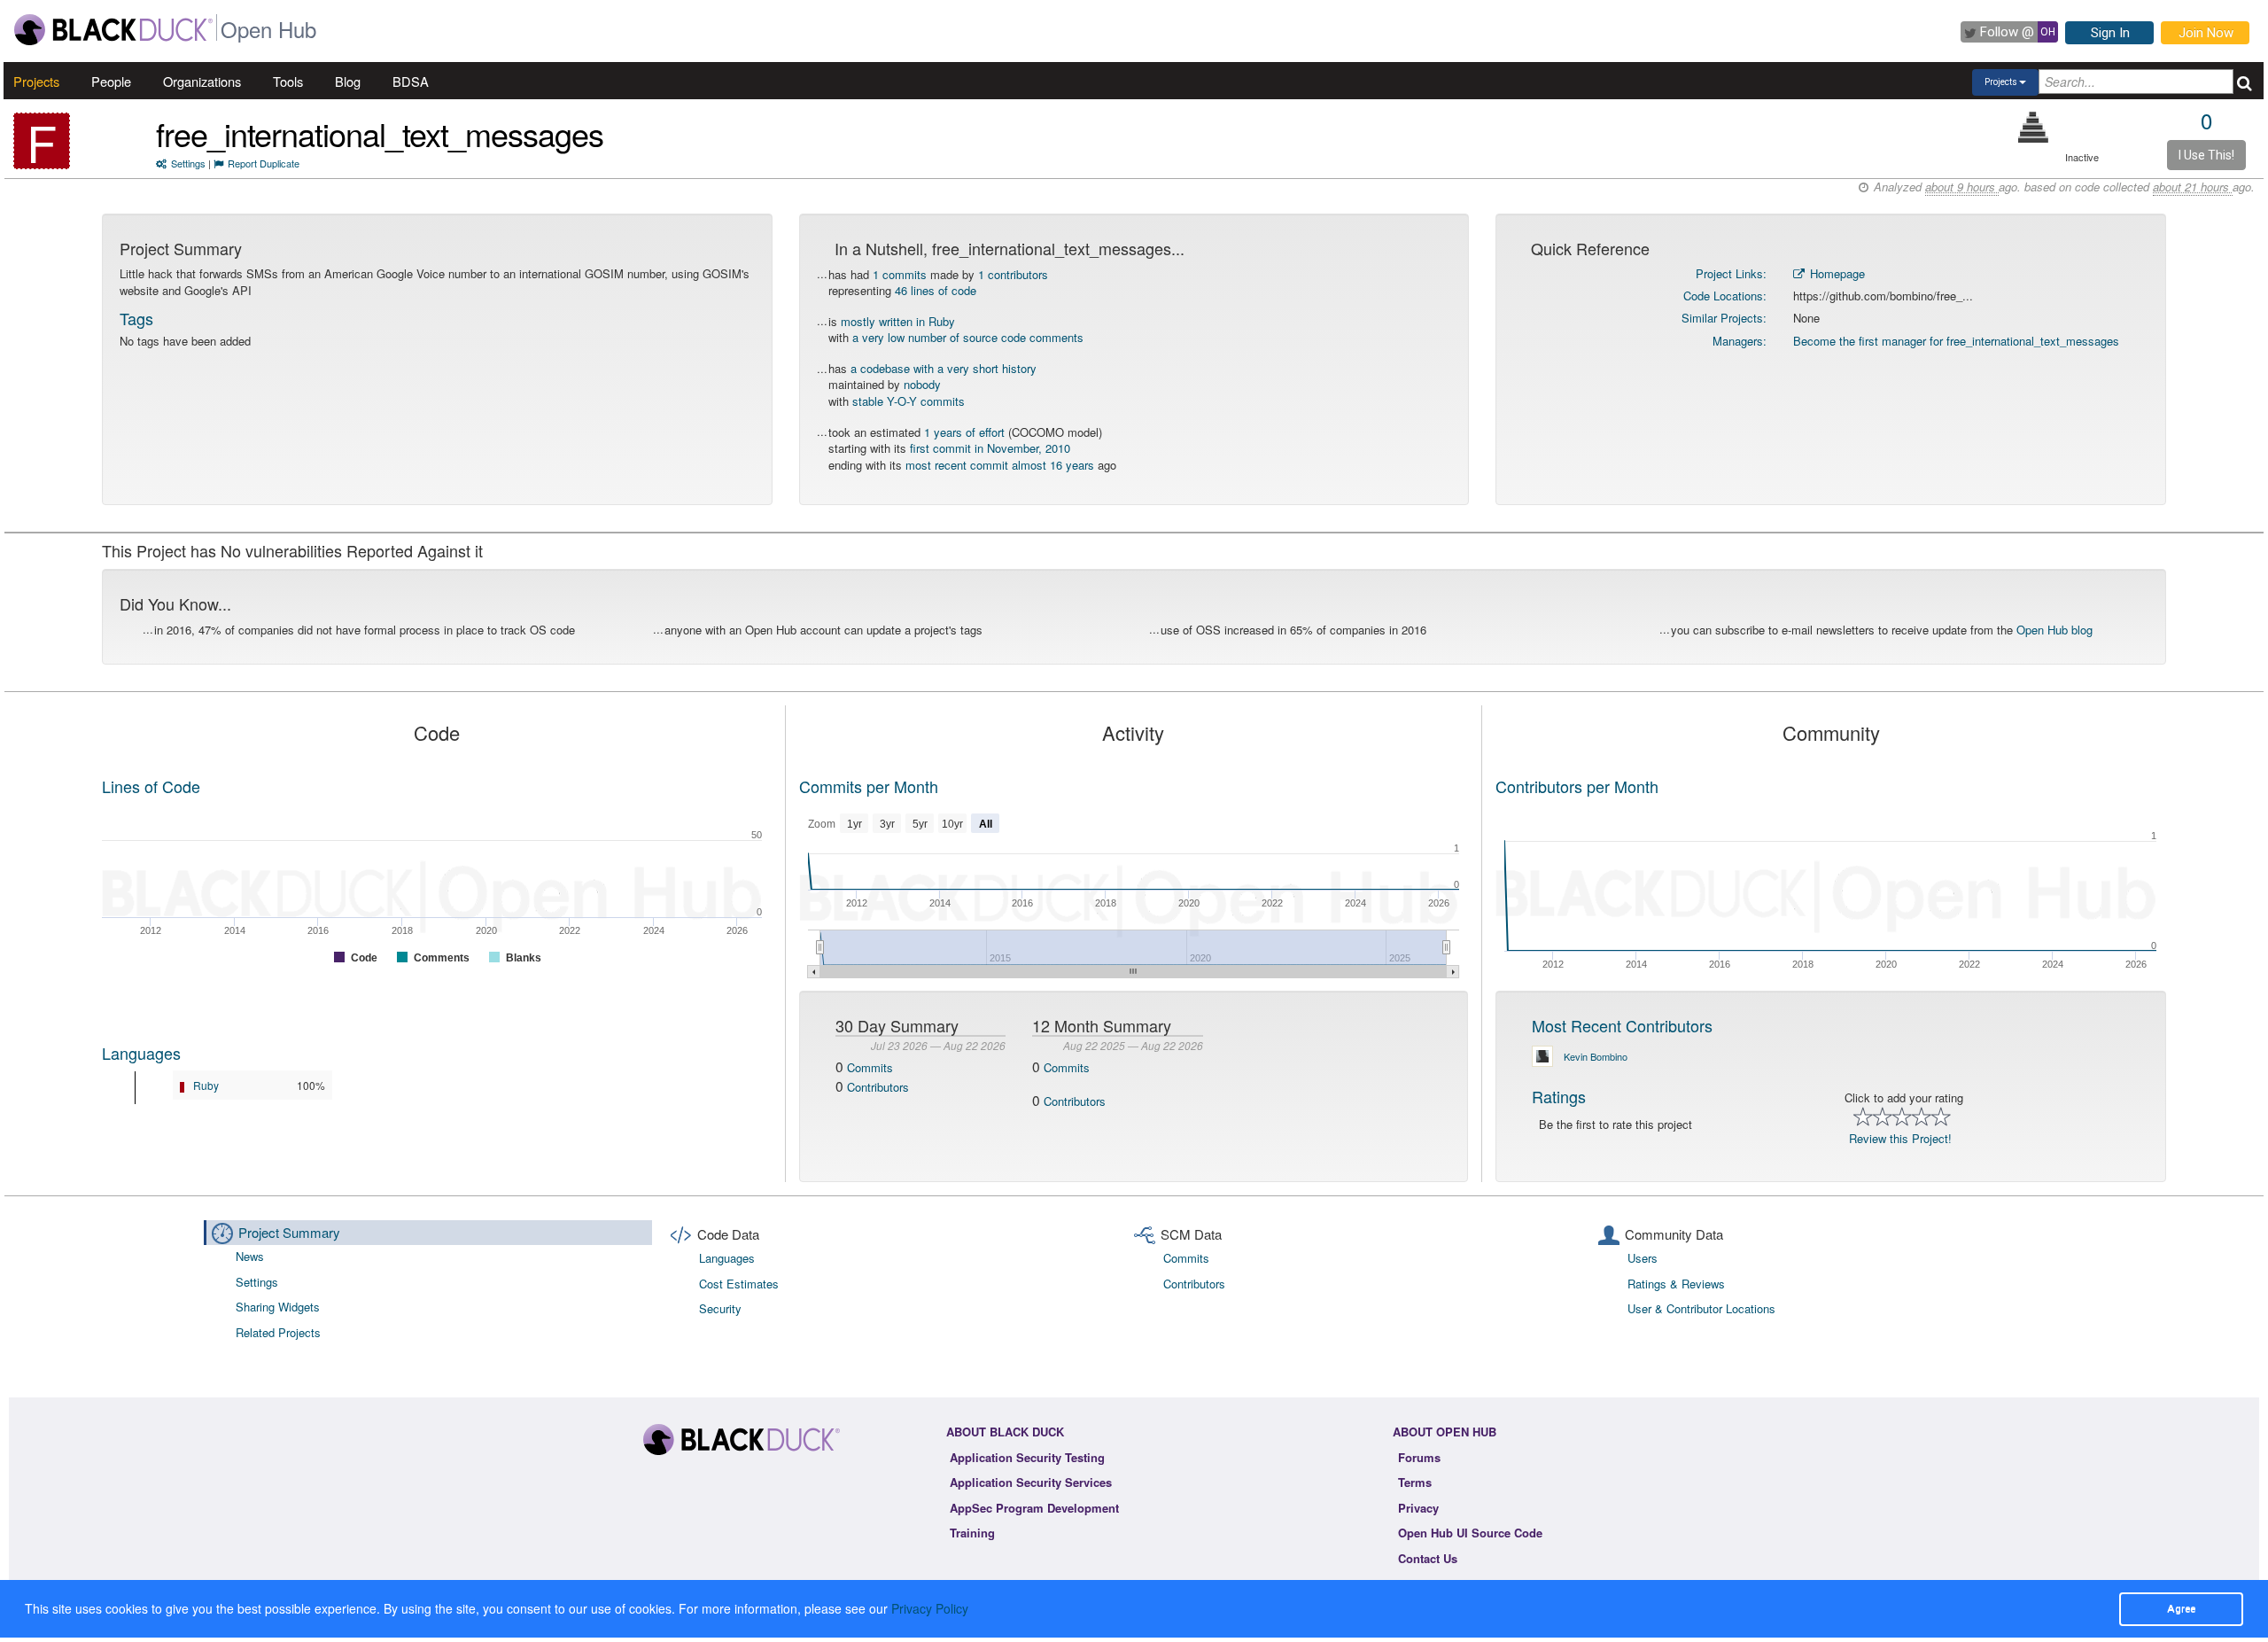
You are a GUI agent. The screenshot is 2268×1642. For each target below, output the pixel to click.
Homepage (1836, 273)
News (250, 1256)
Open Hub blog (2054, 630)
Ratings (1559, 1096)
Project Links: (1731, 273)
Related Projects (278, 1332)
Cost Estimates (739, 1284)
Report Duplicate (264, 163)
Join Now (2206, 33)
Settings (188, 163)
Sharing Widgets (278, 1307)
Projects (36, 81)
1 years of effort (964, 432)
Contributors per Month (1577, 786)
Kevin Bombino (1596, 1056)
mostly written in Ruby (898, 321)
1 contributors (1013, 274)
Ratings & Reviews (1676, 1284)
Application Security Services (1031, 1482)
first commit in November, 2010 (990, 448)
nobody (922, 384)
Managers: (1740, 341)
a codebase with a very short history (944, 368)
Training (972, 1533)
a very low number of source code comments (968, 337)
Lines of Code (151, 786)
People (111, 81)
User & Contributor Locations (1701, 1308)
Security (720, 1308)
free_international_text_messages (380, 133)
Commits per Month (869, 786)
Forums (1419, 1457)
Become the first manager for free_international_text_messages (1956, 341)
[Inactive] (2034, 127)
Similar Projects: (1724, 318)
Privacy (1418, 1508)
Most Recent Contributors (1622, 1025)
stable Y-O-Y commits (909, 401)
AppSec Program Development (1034, 1508)
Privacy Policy (930, 1608)
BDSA (411, 81)
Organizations (202, 81)
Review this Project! (1900, 1138)
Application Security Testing (1027, 1457)
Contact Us (1428, 1558)
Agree (2181, 1608)
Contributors (878, 1087)
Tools (288, 81)
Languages (141, 1053)
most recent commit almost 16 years (1000, 465)
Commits (870, 1067)
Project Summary (289, 1232)
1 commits (900, 274)
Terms (1415, 1482)
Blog (348, 81)
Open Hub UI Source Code (1470, 1533)
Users (1643, 1258)
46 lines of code (936, 290)
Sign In (2110, 33)
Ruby (206, 1085)
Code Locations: (1725, 296)
